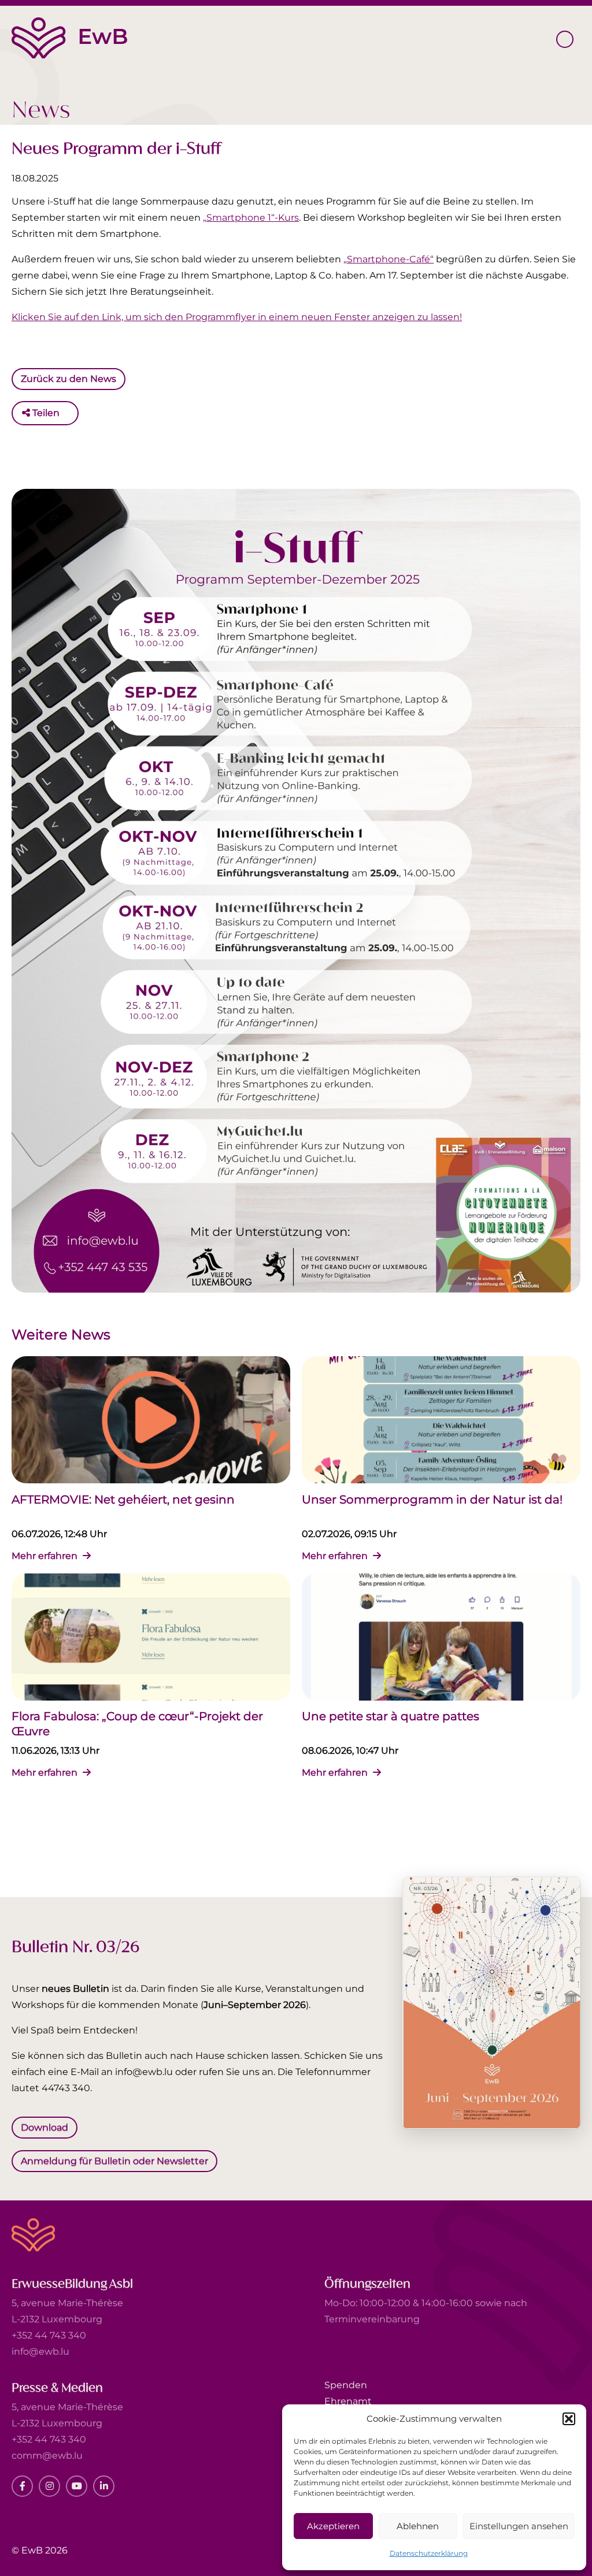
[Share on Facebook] (71, 413)
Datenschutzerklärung (429, 2553)
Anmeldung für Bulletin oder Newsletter (114, 2160)
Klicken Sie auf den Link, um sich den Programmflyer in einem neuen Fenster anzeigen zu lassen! (237, 317)
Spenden (346, 2385)
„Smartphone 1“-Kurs (251, 218)
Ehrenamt (348, 2401)
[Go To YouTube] (77, 2486)
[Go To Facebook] (22, 2486)
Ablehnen (418, 2526)
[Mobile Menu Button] (565, 39)
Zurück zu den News (69, 378)
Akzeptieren (333, 2526)
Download (45, 2127)
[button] (569, 2419)
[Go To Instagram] (49, 2486)
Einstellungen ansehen (519, 2526)
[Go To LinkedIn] (104, 2486)
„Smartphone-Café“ (388, 259)
